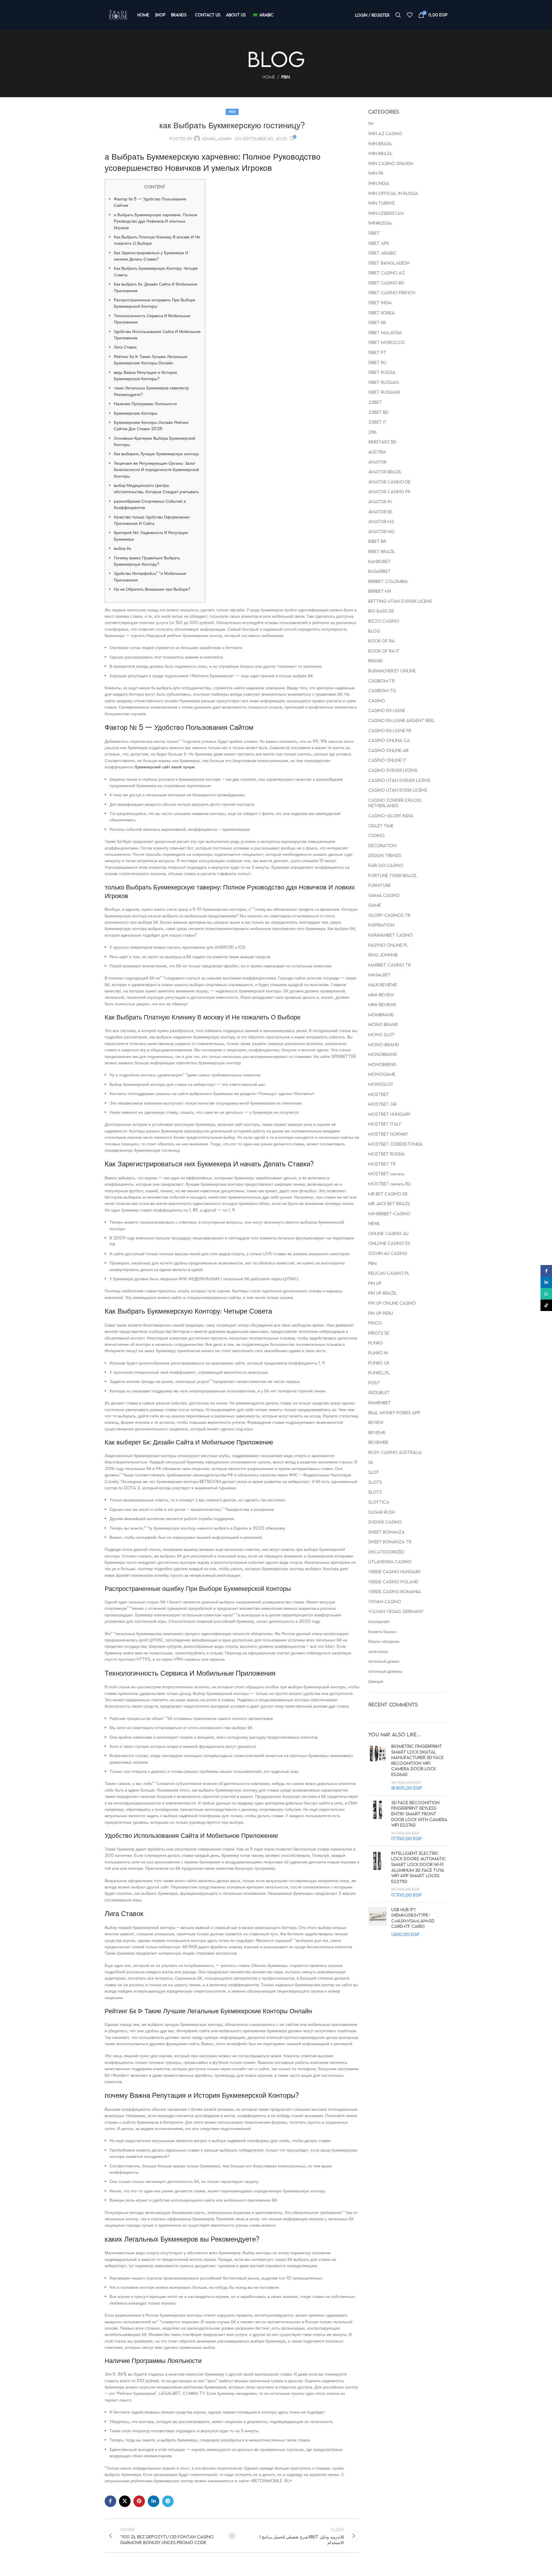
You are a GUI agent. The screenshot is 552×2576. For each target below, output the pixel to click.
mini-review (381, 995)
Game (375, 905)
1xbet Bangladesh (389, 263)
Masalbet (379, 975)
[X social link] (125, 2501)
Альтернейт (379, 1621)
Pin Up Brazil (383, 1293)
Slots (375, 1482)
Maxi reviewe (383, 985)
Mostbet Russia (387, 1154)
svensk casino (385, 1522)
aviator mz (381, 521)
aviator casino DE (389, 482)
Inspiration (381, 925)
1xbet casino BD (386, 283)
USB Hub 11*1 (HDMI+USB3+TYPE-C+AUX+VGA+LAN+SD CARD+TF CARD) (413, 1918)
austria (377, 452)
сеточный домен (384, 1661)
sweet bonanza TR (390, 1542)
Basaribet (379, 571)
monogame (382, 1074)
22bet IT (377, 422)
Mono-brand (384, 1044)
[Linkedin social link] (154, 2501)
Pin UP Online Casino (392, 1303)
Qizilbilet (379, 1392)
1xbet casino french (392, 292)
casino (377, 701)
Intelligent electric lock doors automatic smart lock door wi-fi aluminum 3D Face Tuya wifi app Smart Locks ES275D (419, 1867)
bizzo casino (384, 621)
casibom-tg (382, 690)
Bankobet (379, 561)
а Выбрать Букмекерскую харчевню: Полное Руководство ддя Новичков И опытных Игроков (156, 221)
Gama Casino (384, 895)
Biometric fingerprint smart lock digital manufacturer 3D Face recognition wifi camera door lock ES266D (417, 1760)
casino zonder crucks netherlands (395, 803)
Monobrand (383, 1054)
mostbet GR (382, 1104)
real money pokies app (394, 1413)
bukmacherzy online (392, 671)
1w (371, 123)
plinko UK (379, 1363)
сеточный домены (385, 1671)
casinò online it (387, 760)
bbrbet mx (380, 591)
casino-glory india (391, 816)
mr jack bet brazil (389, 1203)
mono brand (383, 1024)
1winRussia (380, 223)
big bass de (381, 611)
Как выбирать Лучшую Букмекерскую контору (156, 453)
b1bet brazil (382, 551)
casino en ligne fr (390, 730)
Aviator (377, 462)
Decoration (382, 845)
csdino (376, 835)
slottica (379, 1502)
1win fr (376, 173)
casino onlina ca (389, 740)
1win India (379, 183)
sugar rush (382, 1512)
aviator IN (380, 502)
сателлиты (378, 1651)
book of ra (382, 641)
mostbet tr (382, 1164)
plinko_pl (379, 1373)
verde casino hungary (395, 1572)
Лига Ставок (125, 347)
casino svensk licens (393, 770)
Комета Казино (382, 1631)
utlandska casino (390, 1561)
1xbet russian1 (384, 392)
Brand (375, 661)
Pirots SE (379, 1333)
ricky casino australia (395, 1452)
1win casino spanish (391, 163)
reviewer (378, 1442)
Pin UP (375, 1283)
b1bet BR (377, 541)
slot (374, 1472)
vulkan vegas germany (396, 1611)
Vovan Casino (385, 1601)
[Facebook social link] (110, 2501)
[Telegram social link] (168, 2501)
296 (372, 432)
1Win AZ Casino (385, 133)
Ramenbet (380, 1402)
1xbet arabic (382, 253)
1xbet (374, 233)
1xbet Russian (384, 382)
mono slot (382, 1034)
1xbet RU (377, 362)
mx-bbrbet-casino (389, 1214)
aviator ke (380, 512)
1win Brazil (381, 153)
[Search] (398, 15)
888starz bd (382, 442)
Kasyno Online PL (388, 945)
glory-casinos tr (389, 915)
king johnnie (383, 955)
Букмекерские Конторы (136, 413)
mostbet (379, 1094)
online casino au (388, 1233)
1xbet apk (379, 243)
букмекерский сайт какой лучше (165, 767)
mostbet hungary (389, 1114)
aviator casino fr (389, 491)
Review (376, 1422)
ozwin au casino (388, 1253)
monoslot (381, 1084)
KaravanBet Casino (391, 935)
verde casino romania (395, 1591)
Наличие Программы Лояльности (145, 403)
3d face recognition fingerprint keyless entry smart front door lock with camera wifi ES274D (419, 1814)
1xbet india (380, 303)
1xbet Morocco (387, 342)
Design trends (385, 855)
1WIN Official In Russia (393, 193)
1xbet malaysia (385, 332)
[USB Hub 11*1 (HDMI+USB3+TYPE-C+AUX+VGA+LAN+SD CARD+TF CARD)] (378, 1922)
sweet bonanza (387, 1532)
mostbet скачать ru (390, 1184)
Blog (374, 631)
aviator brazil (385, 472)
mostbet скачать (386, 1174)
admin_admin (216, 139)
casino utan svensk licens (399, 780)
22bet (375, 402)
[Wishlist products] (410, 15)
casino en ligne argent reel (401, 720)
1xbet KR (377, 322)
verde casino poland (393, 1582)
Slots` (375, 1492)
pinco (375, 1323)
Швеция (376, 1681)
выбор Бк (122, 548)
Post (374, 1383)
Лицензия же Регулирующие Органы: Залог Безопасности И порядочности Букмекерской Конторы (156, 469)
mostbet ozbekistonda (395, 1144)
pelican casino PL (389, 1273)
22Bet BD (378, 412)
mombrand (381, 1015)
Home (269, 77)
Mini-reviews (382, 1004)
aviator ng (381, 531)
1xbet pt (377, 352)
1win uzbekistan (386, 213)
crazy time (381, 826)
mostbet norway (388, 1134)
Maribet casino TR (390, 965)
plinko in (378, 1353)
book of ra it (384, 651)
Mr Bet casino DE (388, 1194)
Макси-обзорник (384, 1641)
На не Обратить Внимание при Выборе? (152, 589)
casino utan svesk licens (398, 790)
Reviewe (377, 1432)
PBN (286, 77)
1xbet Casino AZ (387, 273)
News (374, 1223)
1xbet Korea (382, 313)
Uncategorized (386, 1552)
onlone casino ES (389, 1243)
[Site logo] (118, 15)
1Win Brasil (380, 143)
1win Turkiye (382, 203)
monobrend (382, 1064)
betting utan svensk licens (400, 601)
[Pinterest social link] (139, 2501)
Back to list (232, 2536)
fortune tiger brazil (393, 875)
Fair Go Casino (386, 865)
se (371, 1462)
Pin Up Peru (381, 1313)
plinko (376, 1343)
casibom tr (382, 681)
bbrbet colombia (388, 581)
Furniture (379, 885)
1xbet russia (382, 372)
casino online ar (388, 750)
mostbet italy (385, 1124)
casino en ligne (387, 710)
